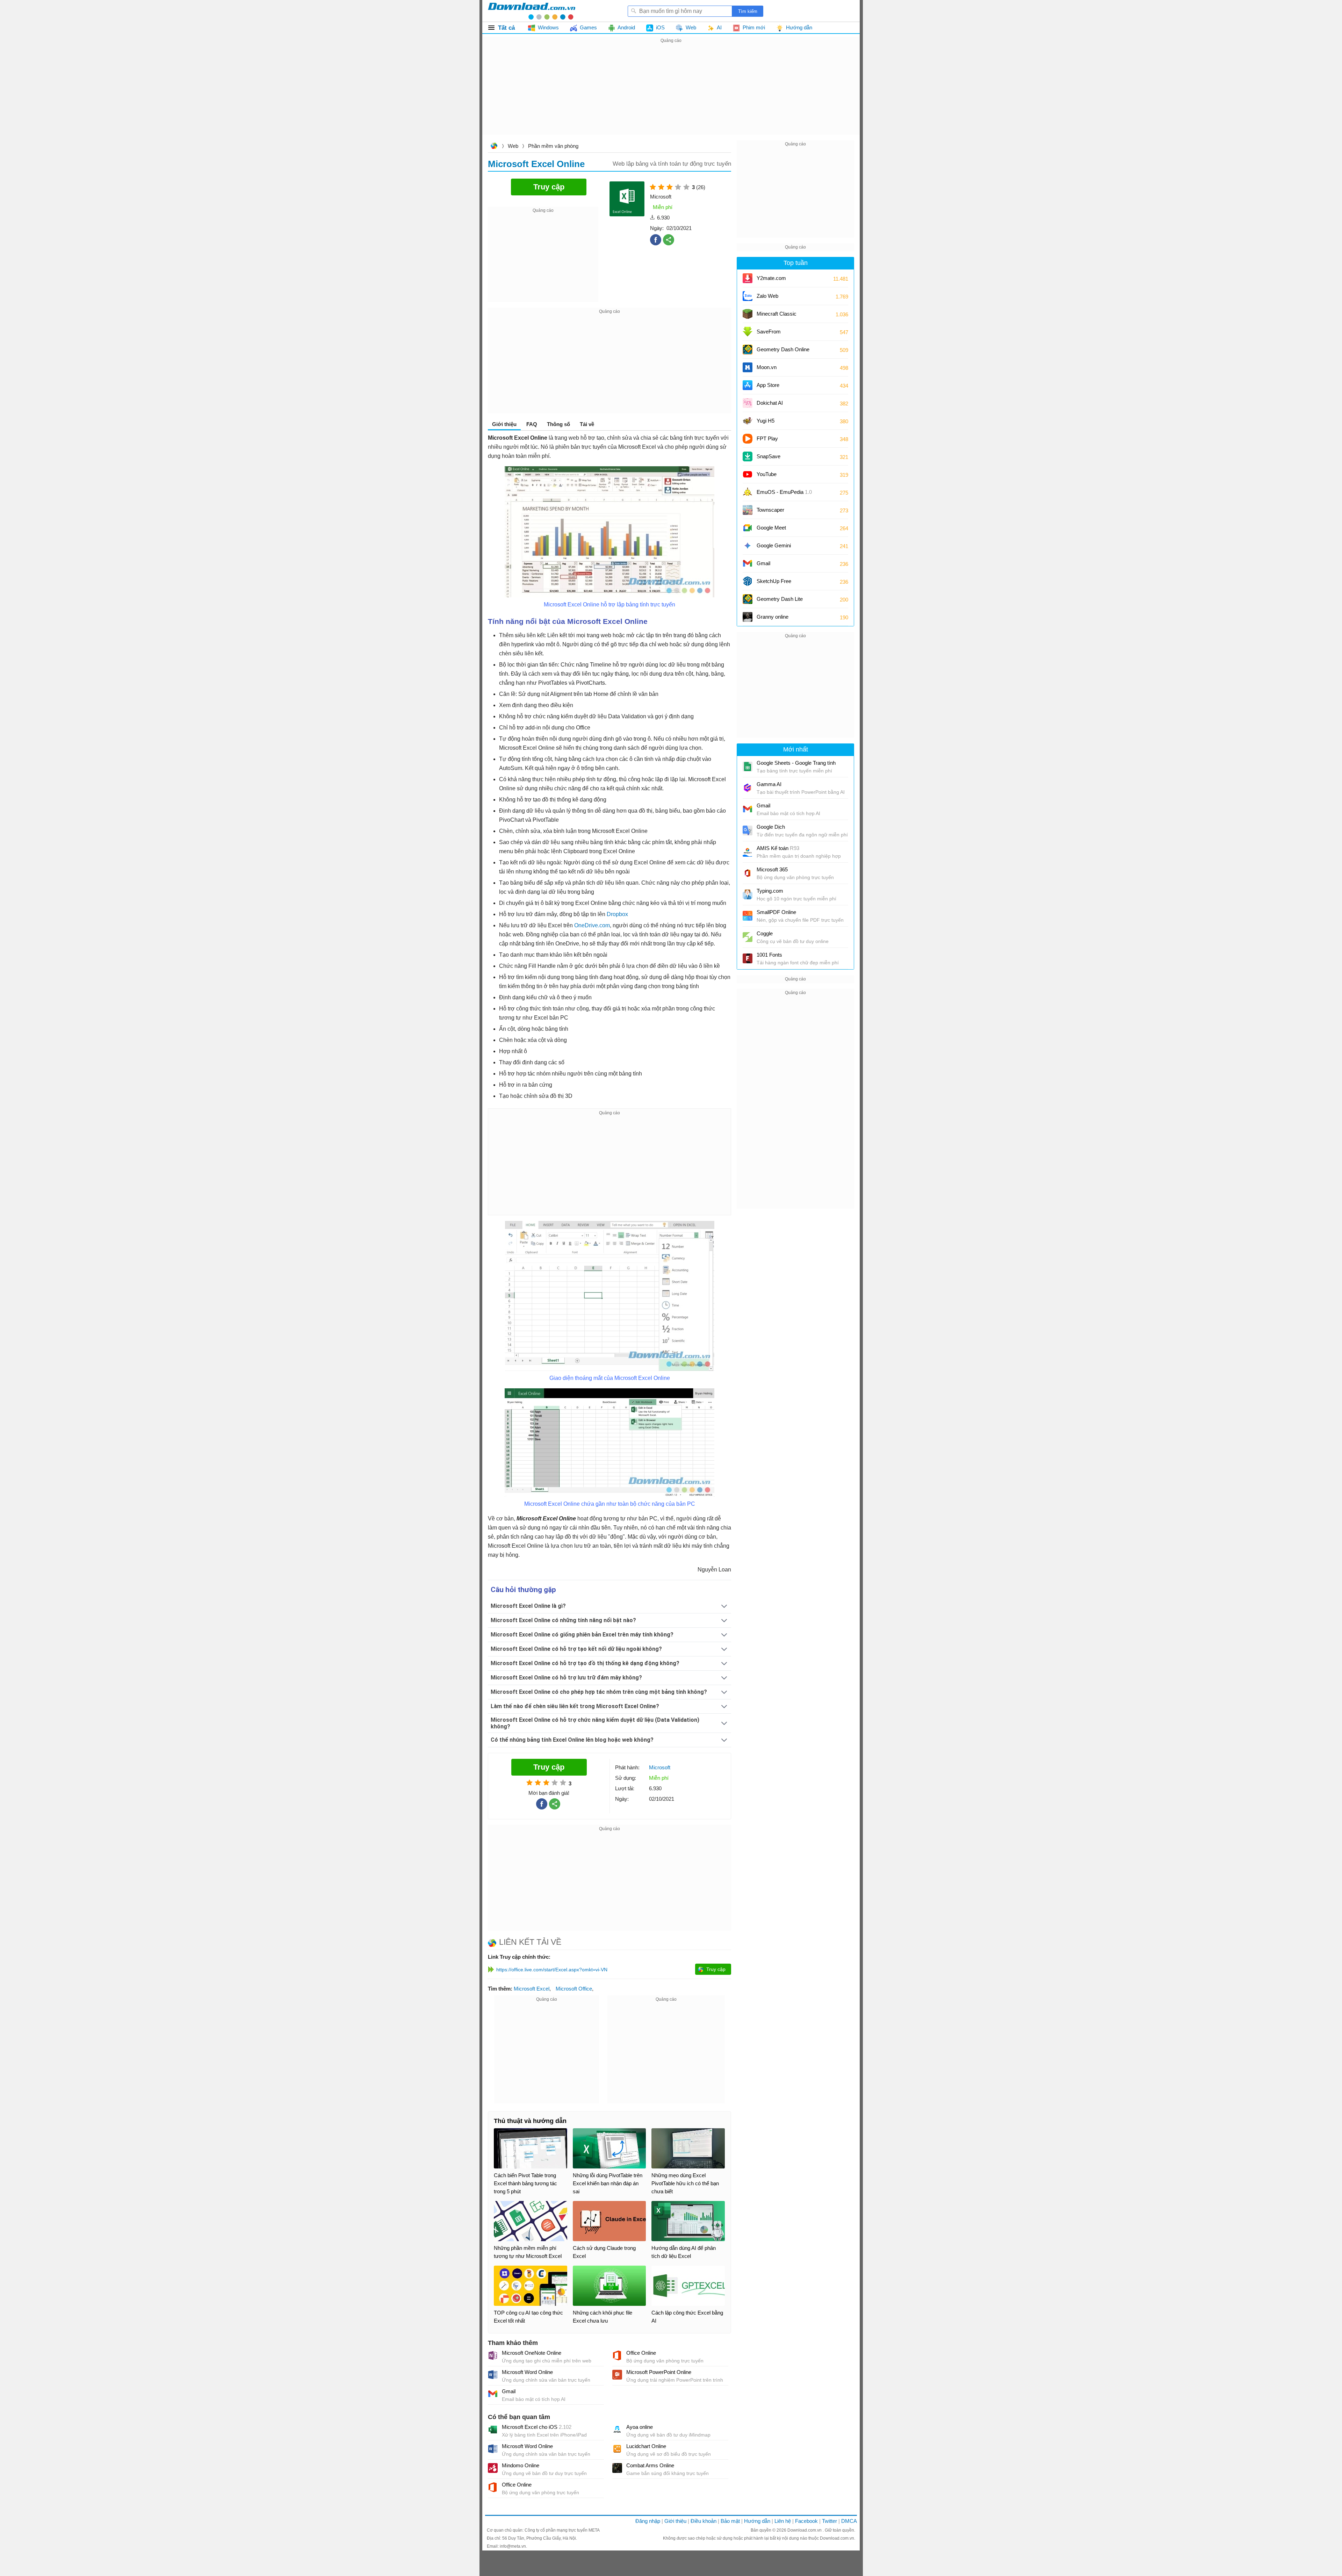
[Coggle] (748, 937)
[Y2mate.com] (748, 278)
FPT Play (767, 438)
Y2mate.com (771, 278)
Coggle (765, 933)
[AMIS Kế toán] (748, 852)
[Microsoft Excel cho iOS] (493, 2430)
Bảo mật (730, 2521)
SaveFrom (769, 332)
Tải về (587, 424)
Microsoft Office (574, 1989)
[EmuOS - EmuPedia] (748, 492)
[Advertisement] (671, 94)
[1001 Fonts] (748, 958)
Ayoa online (640, 2427)
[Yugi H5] (748, 421)
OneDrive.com (592, 925)
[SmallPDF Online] (748, 916)
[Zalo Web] (748, 296)
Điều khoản (704, 2521)
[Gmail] (493, 2394)
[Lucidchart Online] (617, 2449)
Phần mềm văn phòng (553, 146)
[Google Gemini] (748, 546)
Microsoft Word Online (527, 2372)
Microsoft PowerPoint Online (659, 2372)
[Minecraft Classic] (748, 314)
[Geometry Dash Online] (748, 350)
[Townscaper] (748, 510)
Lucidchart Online (646, 2446)
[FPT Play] (748, 439)
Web (513, 146)
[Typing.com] (748, 894)
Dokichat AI (770, 403)
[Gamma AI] (748, 788)
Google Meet (771, 528)
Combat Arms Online (650, 2465)
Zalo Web (767, 296)
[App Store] (748, 385)
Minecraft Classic (777, 314)
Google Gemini (774, 545)
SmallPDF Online (776, 912)
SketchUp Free (774, 581)
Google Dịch (771, 827)
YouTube (767, 474)
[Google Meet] (748, 528)
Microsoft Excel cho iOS (537, 2427)
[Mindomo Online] (493, 2468)
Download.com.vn (494, 147)
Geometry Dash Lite (780, 599)
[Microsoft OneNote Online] (493, 2355)
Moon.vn (767, 367)
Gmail (509, 2391)
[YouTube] (748, 474)
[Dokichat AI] (748, 403)
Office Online (641, 2353)
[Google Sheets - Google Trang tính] (748, 767)
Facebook (806, 2521)
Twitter (829, 2521)
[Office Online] (617, 2355)
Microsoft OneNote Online (532, 2353)
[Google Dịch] (748, 830)
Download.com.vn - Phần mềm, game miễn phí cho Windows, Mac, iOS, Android (532, 11)
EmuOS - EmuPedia (784, 492)
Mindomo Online (521, 2465)
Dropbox (617, 914)
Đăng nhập (648, 2521)
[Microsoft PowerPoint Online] (617, 2375)
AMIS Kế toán (778, 848)
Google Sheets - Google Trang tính (796, 763)
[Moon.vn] (748, 367)
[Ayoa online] (617, 2430)
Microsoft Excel (532, 1989)
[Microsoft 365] (748, 873)
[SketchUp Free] (748, 581)
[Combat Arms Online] (617, 2468)
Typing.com (770, 891)
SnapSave (769, 456)
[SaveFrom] (748, 332)
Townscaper (770, 510)
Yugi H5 (766, 421)
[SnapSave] (748, 456)
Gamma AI (769, 784)
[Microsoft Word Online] (493, 2375)
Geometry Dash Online (783, 349)
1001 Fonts (769, 955)
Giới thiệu (675, 2521)
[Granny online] (748, 617)
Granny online (773, 617)
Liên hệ (783, 2521)
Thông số (558, 424)
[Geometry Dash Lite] (748, 599)
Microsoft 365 (772, 869)
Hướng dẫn (757, 2521)
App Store (768, 385)
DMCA (849, 2521)
